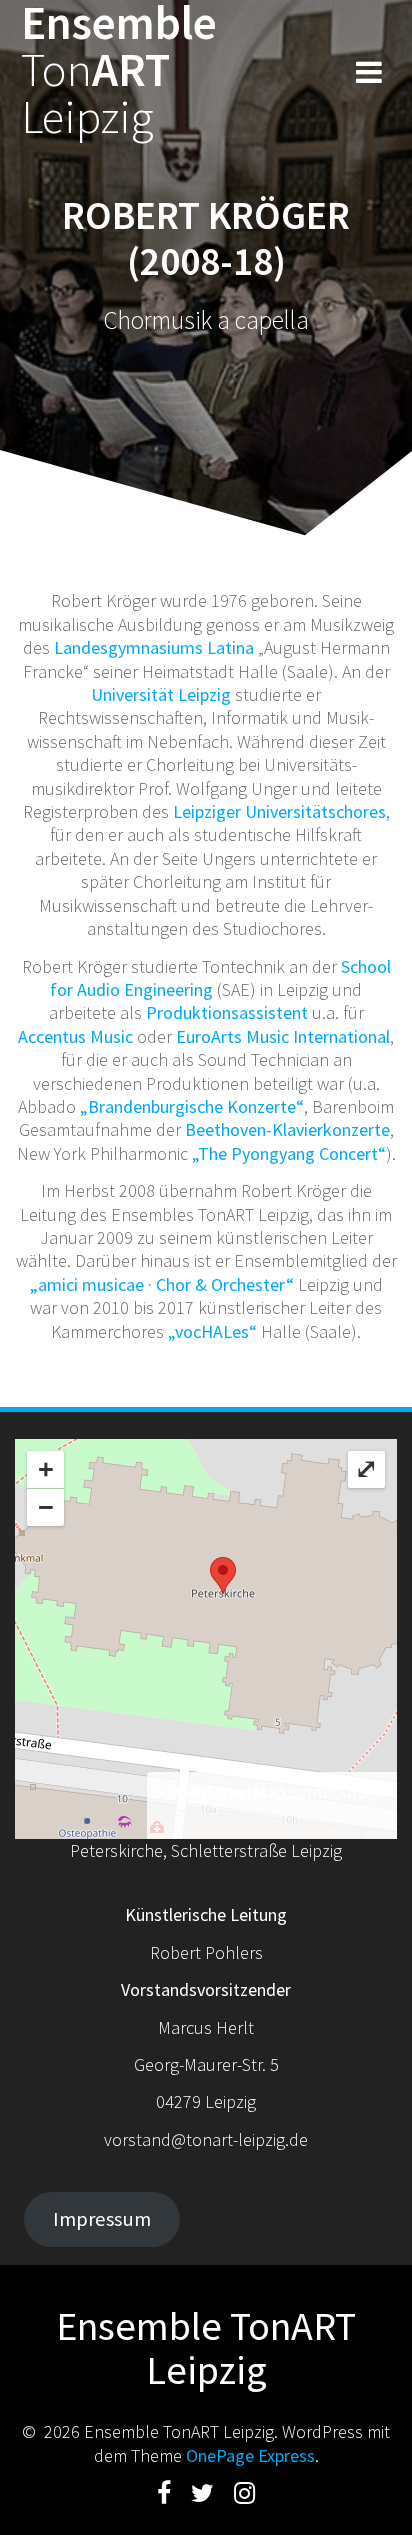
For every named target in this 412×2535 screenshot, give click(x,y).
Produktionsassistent (227, 1012)
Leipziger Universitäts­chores (279, 811)
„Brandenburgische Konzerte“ (192, 1106)
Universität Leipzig (161, 694)
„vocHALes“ (212, 1331)
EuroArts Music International (283, 1036)
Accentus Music (75, 1036)
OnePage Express (250, 2455)
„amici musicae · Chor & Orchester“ (162, 1284)
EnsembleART (119, 70)
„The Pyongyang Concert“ (289, 1153)
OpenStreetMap (226, 1791)
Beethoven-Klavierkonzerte (287, 1129)
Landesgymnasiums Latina (154, 647)
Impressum (102, 2219)
